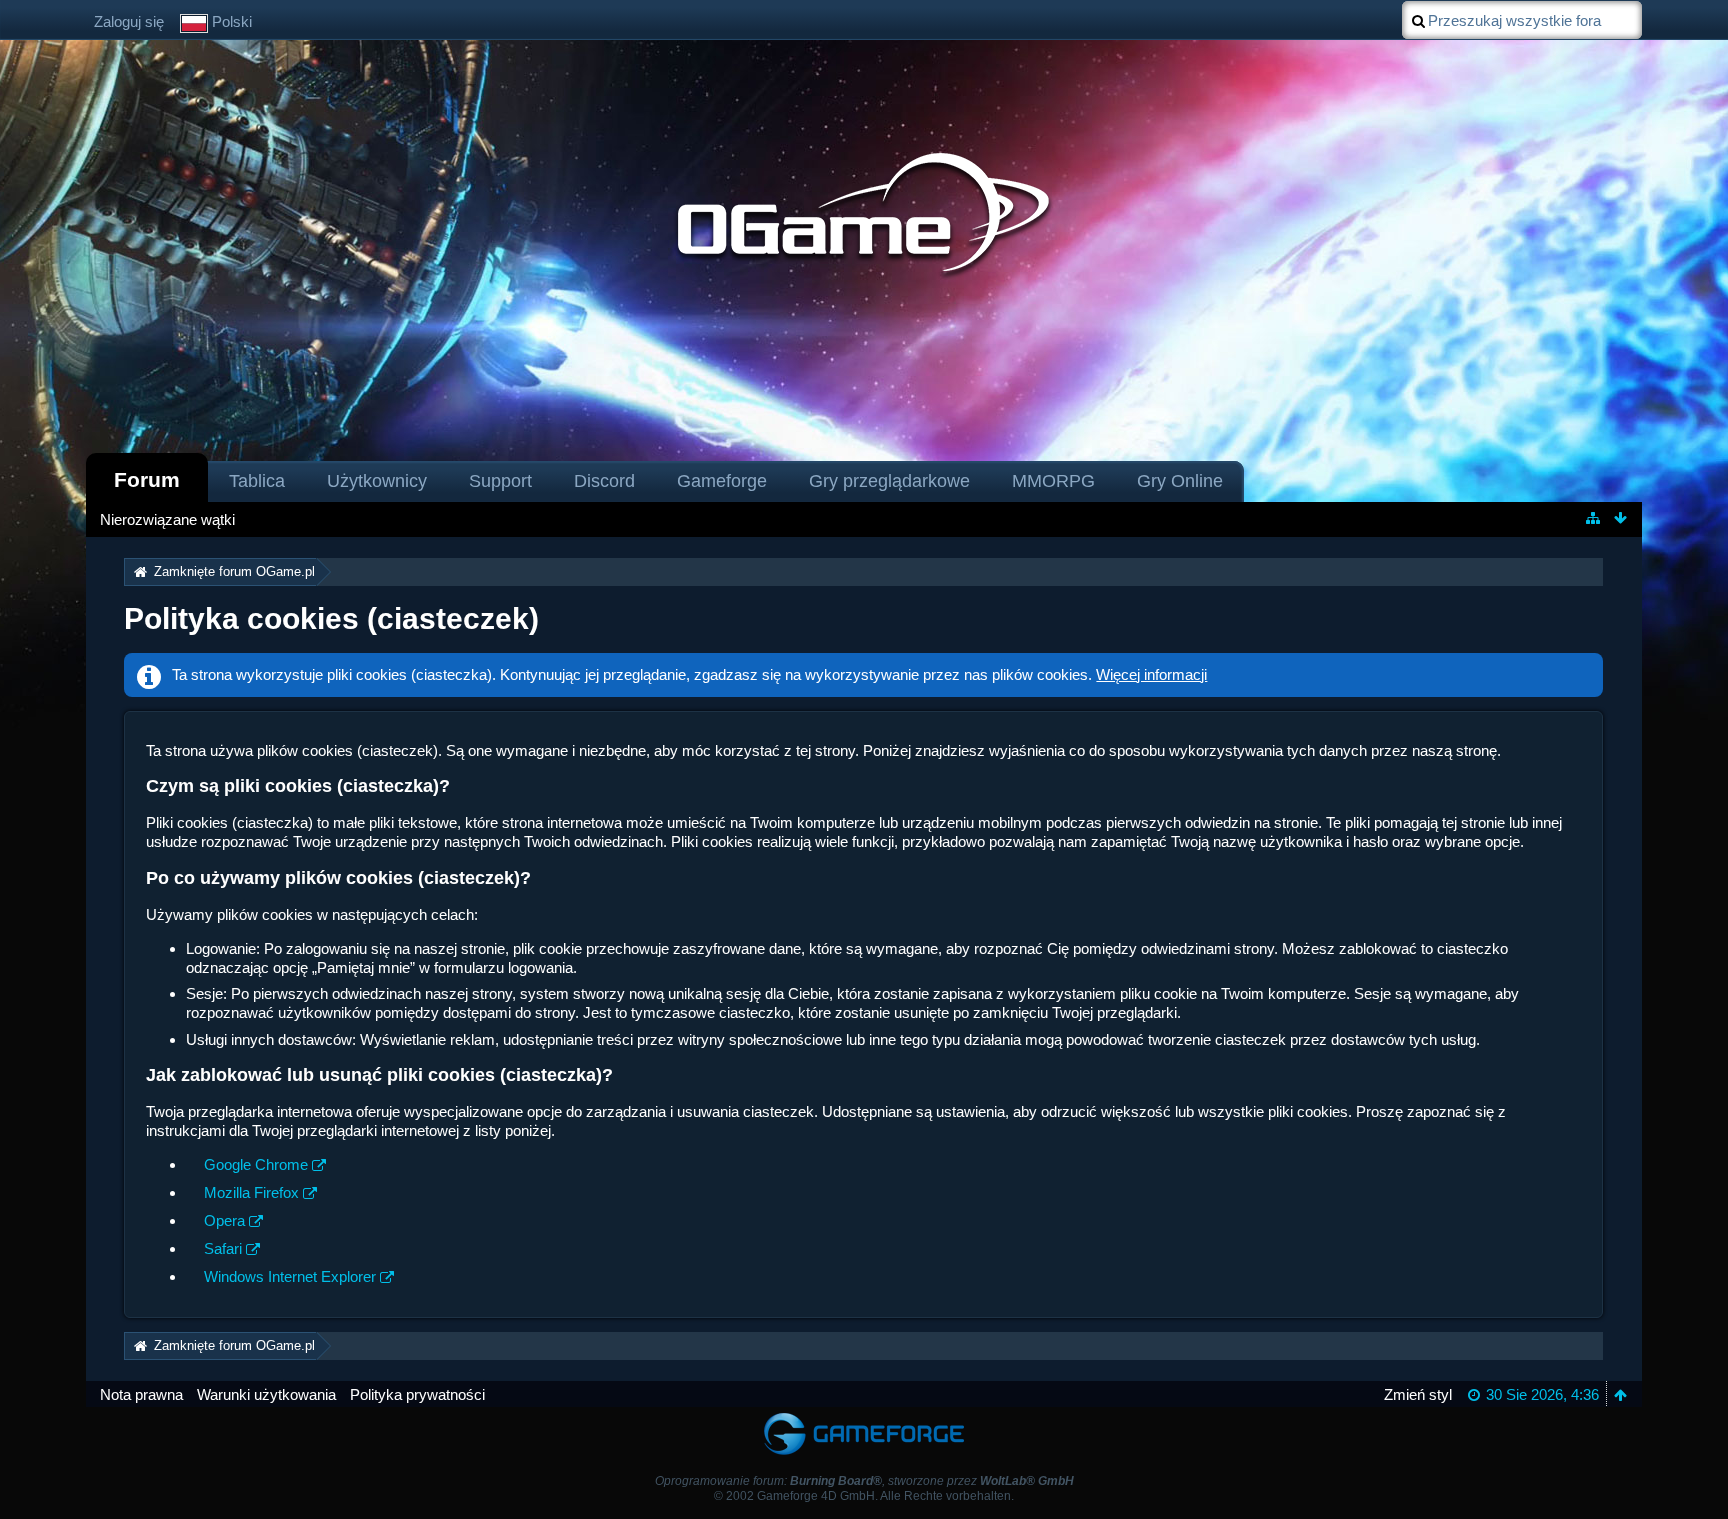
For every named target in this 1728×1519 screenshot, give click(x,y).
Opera (224, 1220)
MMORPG (1053, 481)
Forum (147, 479)
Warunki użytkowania (266, 1394)
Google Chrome (256, 1164)
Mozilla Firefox (251, 1192)
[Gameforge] (864, 1416)
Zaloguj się (129, 21)
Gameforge (722, 481)
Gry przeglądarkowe (889, 481)
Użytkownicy (377, 481)
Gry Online (1180, 481)
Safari (223, 1248)
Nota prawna (141, 1394)
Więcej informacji (1151, 674)
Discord (604, 481)
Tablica (257, 481)
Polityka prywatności (417, 1394)
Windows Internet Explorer (290, 1276)
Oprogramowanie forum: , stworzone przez (864, 1481)
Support (500, 481)
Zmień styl (1418, 1394)
